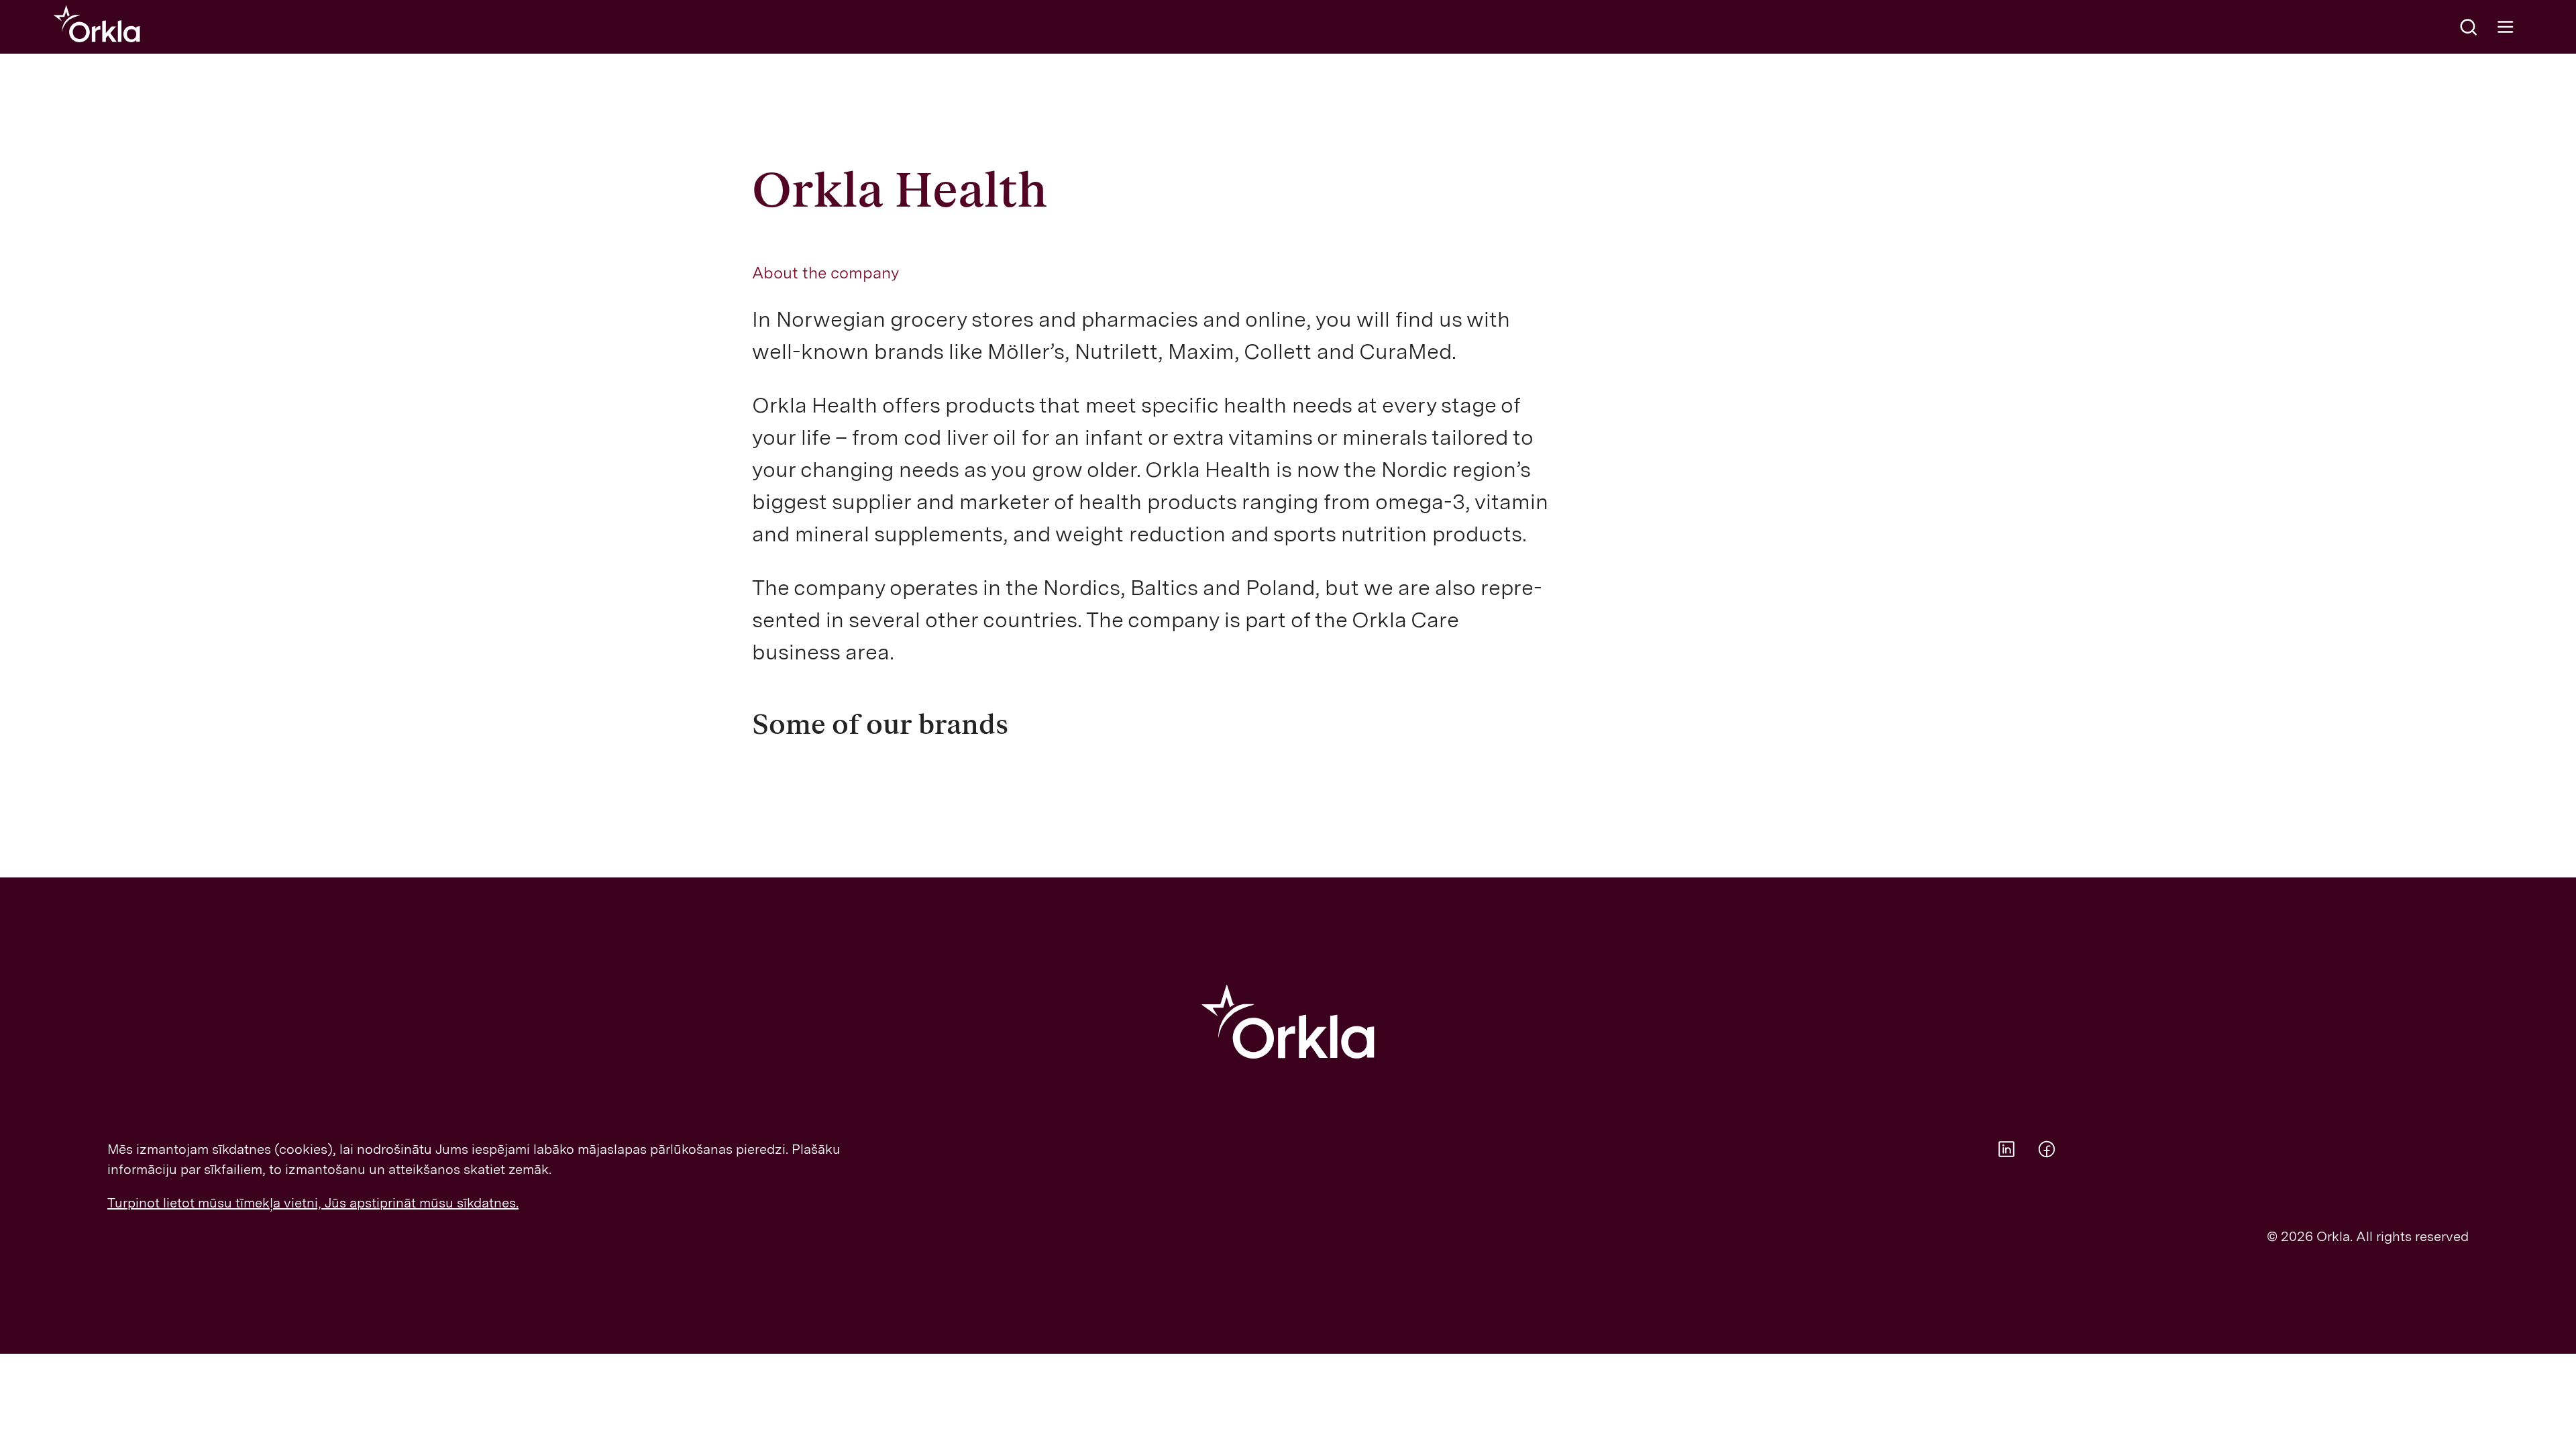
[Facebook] (2047, 1149)
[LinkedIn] (2006, 1149)
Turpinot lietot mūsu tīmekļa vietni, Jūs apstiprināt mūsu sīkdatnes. (313, 1203)
